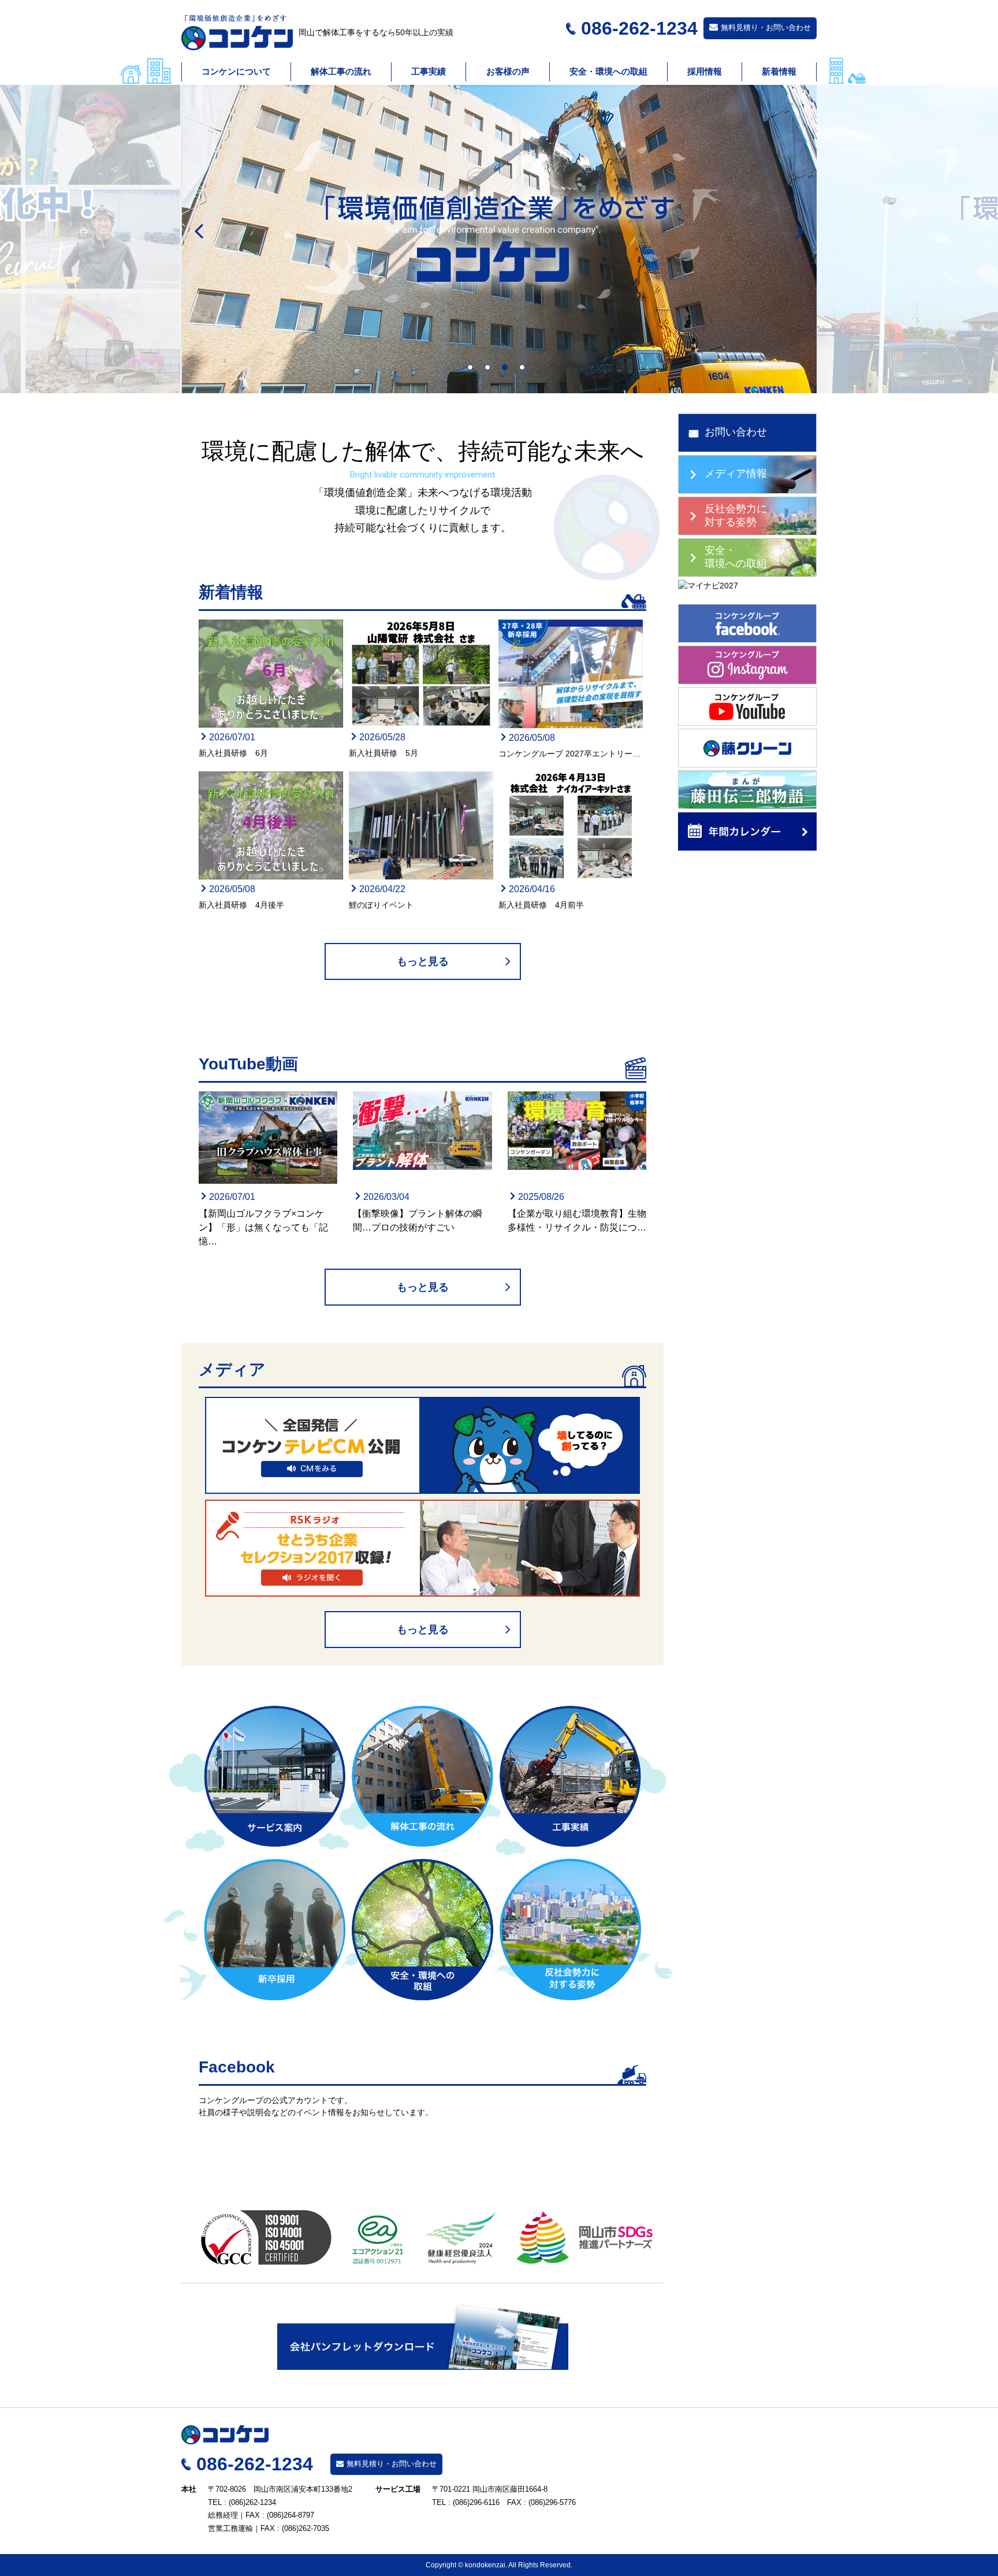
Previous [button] (199, 232)
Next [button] (799, 232)
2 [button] (490, 370)
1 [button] (473, 370)
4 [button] (525, 370)
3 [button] (508, 370)
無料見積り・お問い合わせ (766, 27)
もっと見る (423, 961)
